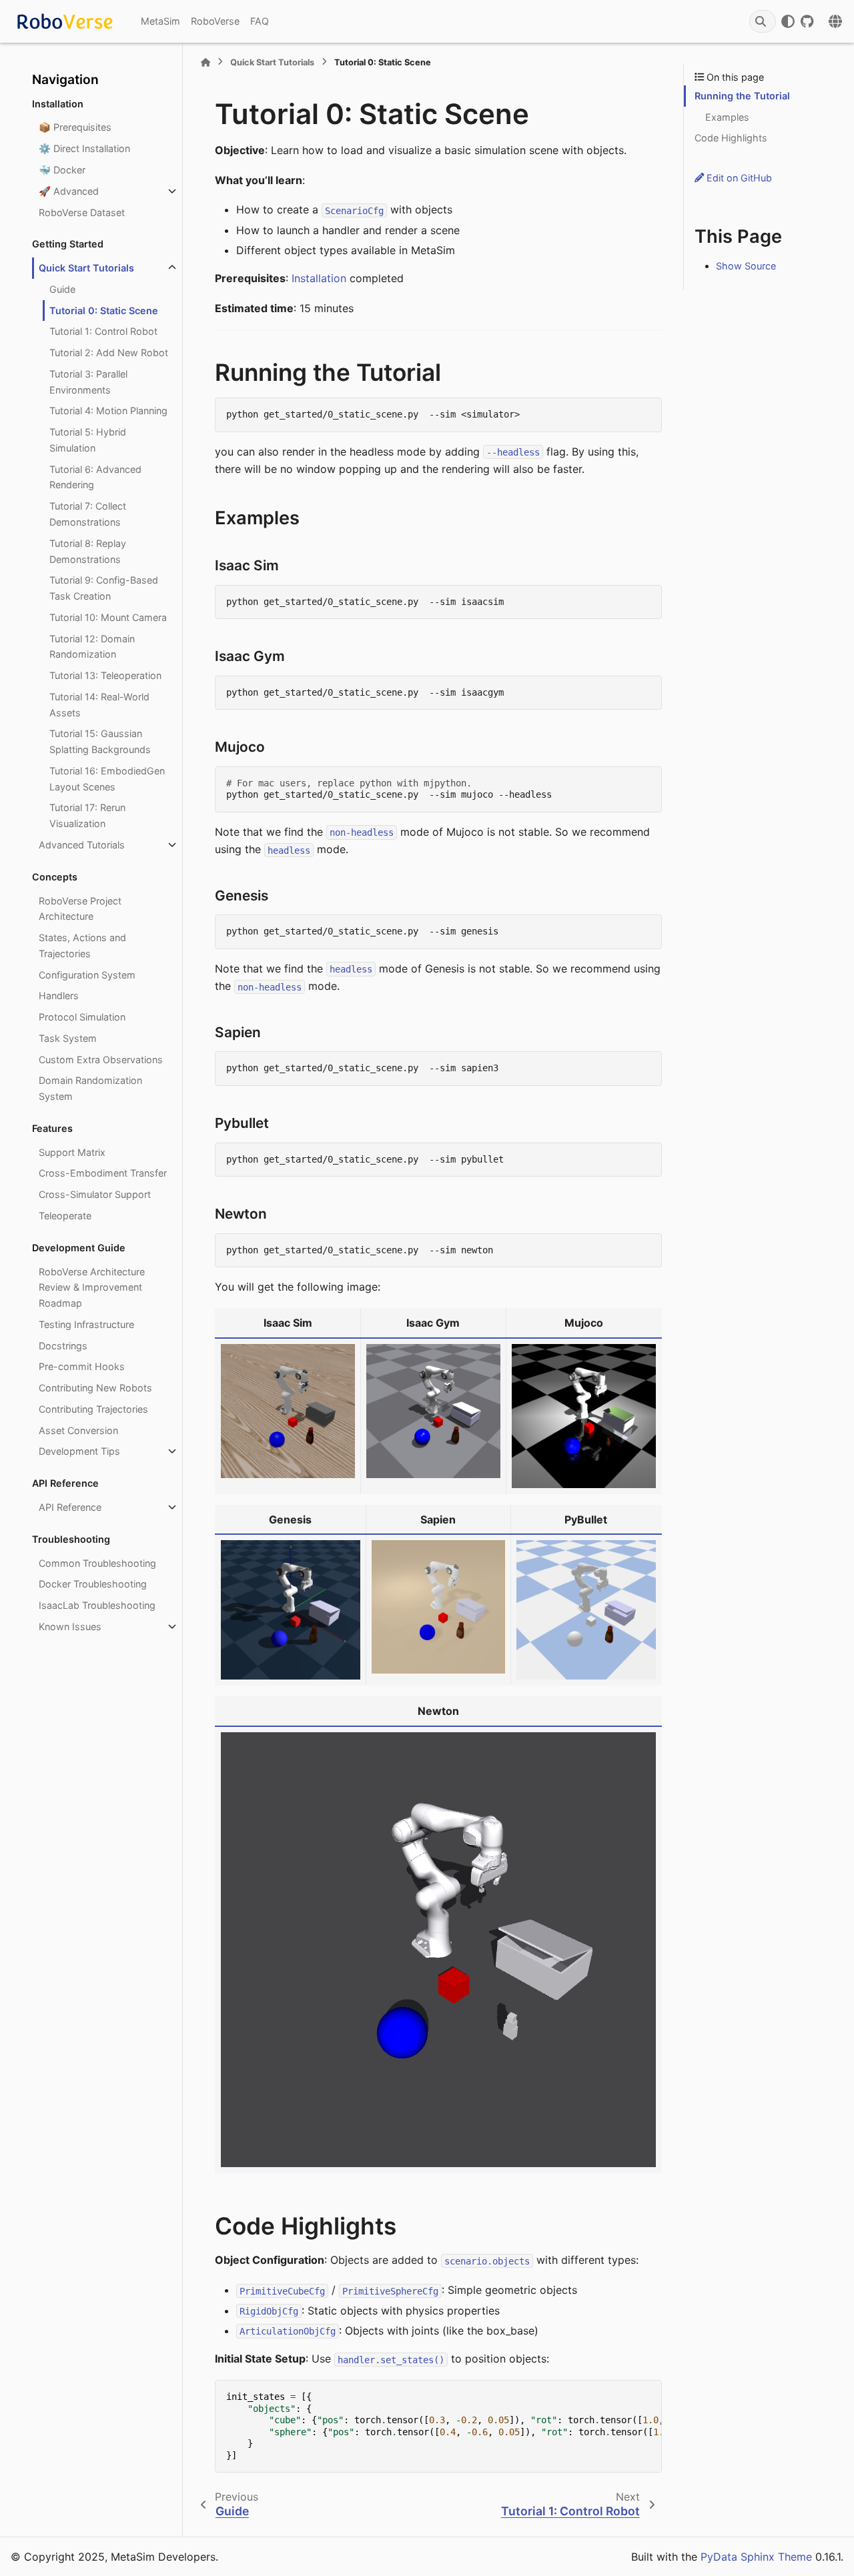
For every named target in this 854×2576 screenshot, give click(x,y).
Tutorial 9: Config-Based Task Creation (104, 588)
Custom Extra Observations (101, 1060)
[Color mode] (788, 21)
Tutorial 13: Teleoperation (105, 675)
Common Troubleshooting (97, 1563)
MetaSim (160, 21)
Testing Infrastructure (86, 1324)
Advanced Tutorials (82, 845)
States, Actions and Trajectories (82, 945)
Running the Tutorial (742, 96)
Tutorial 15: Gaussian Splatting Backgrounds (100, 741)
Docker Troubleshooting (93, 1584)
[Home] (205, 62)
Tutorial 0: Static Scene (104, 310)
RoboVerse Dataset (82, 212)
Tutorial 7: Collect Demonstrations (88, 514)
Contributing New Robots (95, 1388)
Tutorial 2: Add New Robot (109, 353)
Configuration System (87, 975)
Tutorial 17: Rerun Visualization (87, 815)
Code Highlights (731, 138)
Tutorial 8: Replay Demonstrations (88, 551)
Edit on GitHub (738, 178)
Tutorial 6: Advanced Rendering (95, 477)
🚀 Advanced (69, 191)
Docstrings (63, 1346)
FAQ (260, 21)
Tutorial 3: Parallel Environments (88, 382)
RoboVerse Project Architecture (80, 909)
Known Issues (70, 1627)
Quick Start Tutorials (86, 268)
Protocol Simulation (82, 1017)
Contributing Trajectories (93, 1409)
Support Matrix (72, 1152)
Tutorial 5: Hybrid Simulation (88, 440)
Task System (68, 1038)
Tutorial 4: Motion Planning (108, 411)
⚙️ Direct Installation (84, 148)
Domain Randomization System (90, 1088)
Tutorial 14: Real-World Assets (99, 705)
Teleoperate (65, 1216)
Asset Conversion (78, 1430)
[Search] (763, 21)
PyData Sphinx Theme (756, 2557)
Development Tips (79, 1451)
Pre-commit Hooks (82, 1366)
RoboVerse (215, 21)
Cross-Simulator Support (95, 1194)
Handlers (59, 996)
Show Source (746, 266)
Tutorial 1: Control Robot (103, 331)
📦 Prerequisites (75, 127)
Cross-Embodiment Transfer (103, 1173)
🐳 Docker (62, 170)
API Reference (70, 1507)
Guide (62, 289)
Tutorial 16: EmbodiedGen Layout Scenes (107, 779)
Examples (727, 117)
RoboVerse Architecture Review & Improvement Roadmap (92, 1288)
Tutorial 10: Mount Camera (108, 617)
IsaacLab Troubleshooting (97, 1605)
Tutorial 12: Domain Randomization (92, 647)
